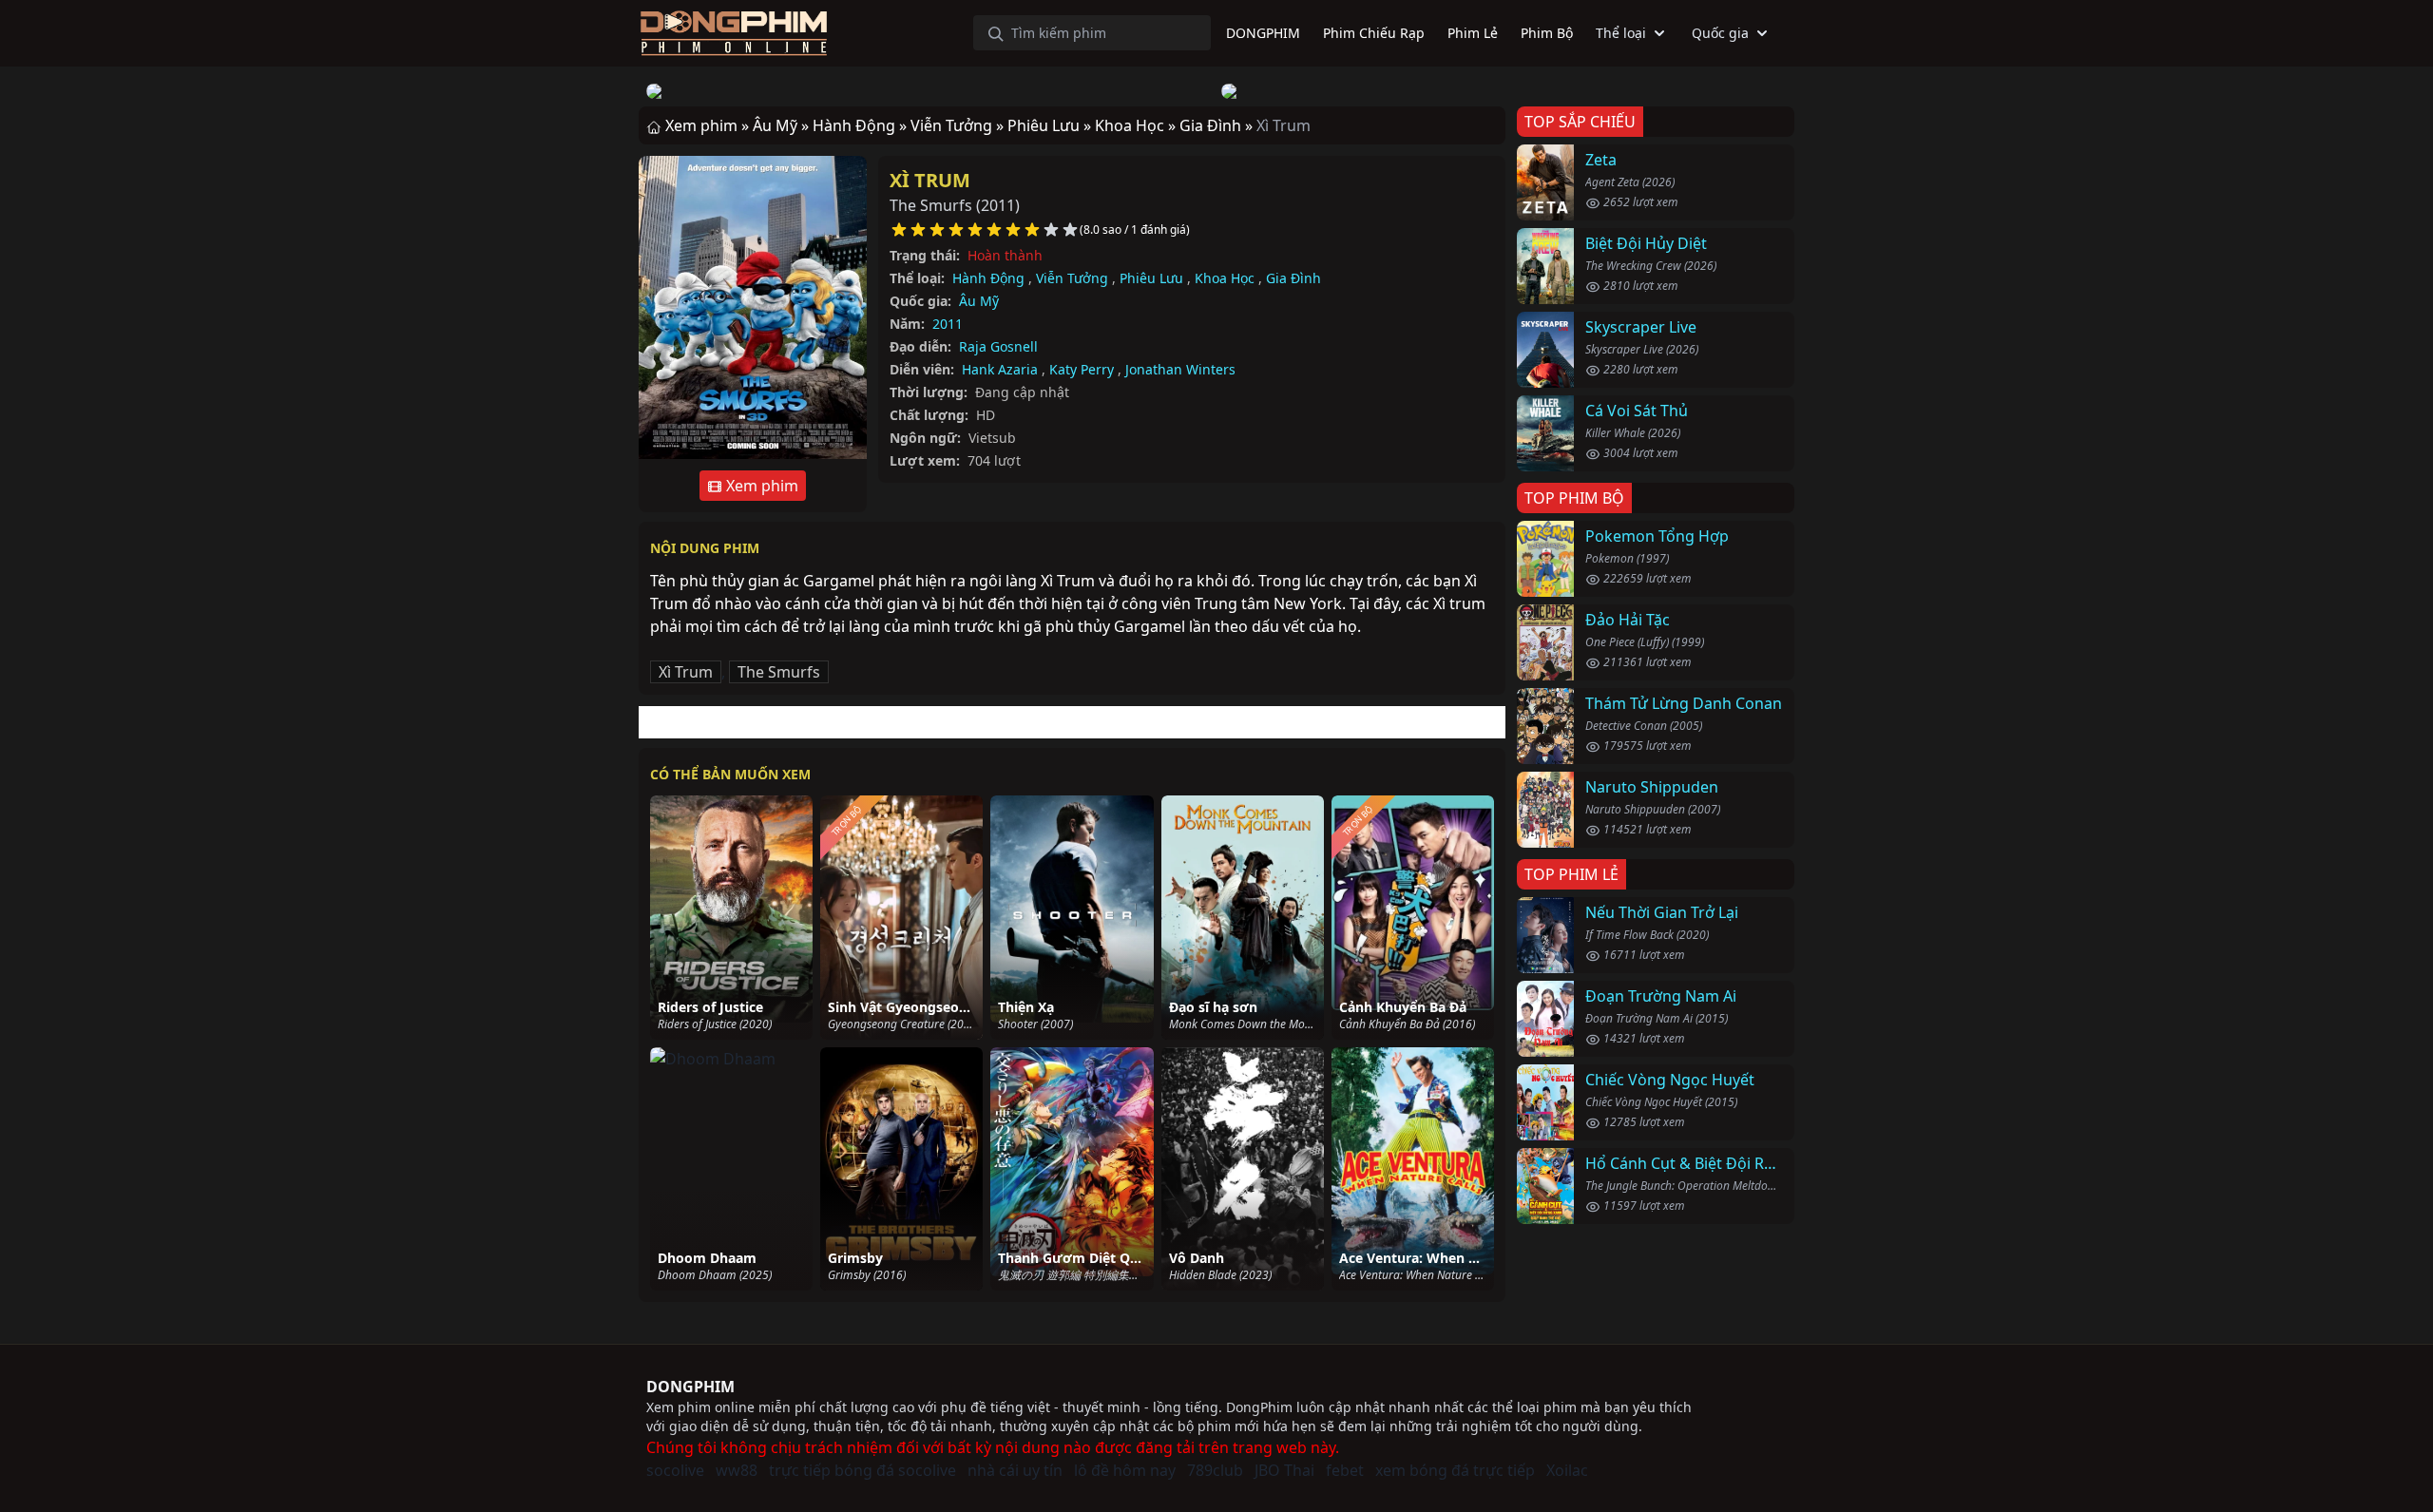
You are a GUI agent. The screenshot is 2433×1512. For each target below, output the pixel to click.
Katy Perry (1082, 369)
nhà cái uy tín (1015, 1470)
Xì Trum (930, 180)
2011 (948, 324)
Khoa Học (1225, 278)
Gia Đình (1293, 278)
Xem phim (760, 486)
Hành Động (988, 278)
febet (1345, 1470)
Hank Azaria (1000, 369)
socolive (675, 1470)
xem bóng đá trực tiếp (1455, 1470)
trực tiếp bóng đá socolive (862, 1470)
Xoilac (1567, 1470)
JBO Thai (1284, 1470)
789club (1215, 1470)
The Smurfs (779, 672)
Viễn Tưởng (1072, 278)
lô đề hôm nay (1125, 1470)
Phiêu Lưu (1151, 278)
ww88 (737, 1470)
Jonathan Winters (1180, 369)
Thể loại (1621, 33)
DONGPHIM (690, 1387)
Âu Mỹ (979, 301)
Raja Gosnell (998, 346)
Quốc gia (1720, 33)
